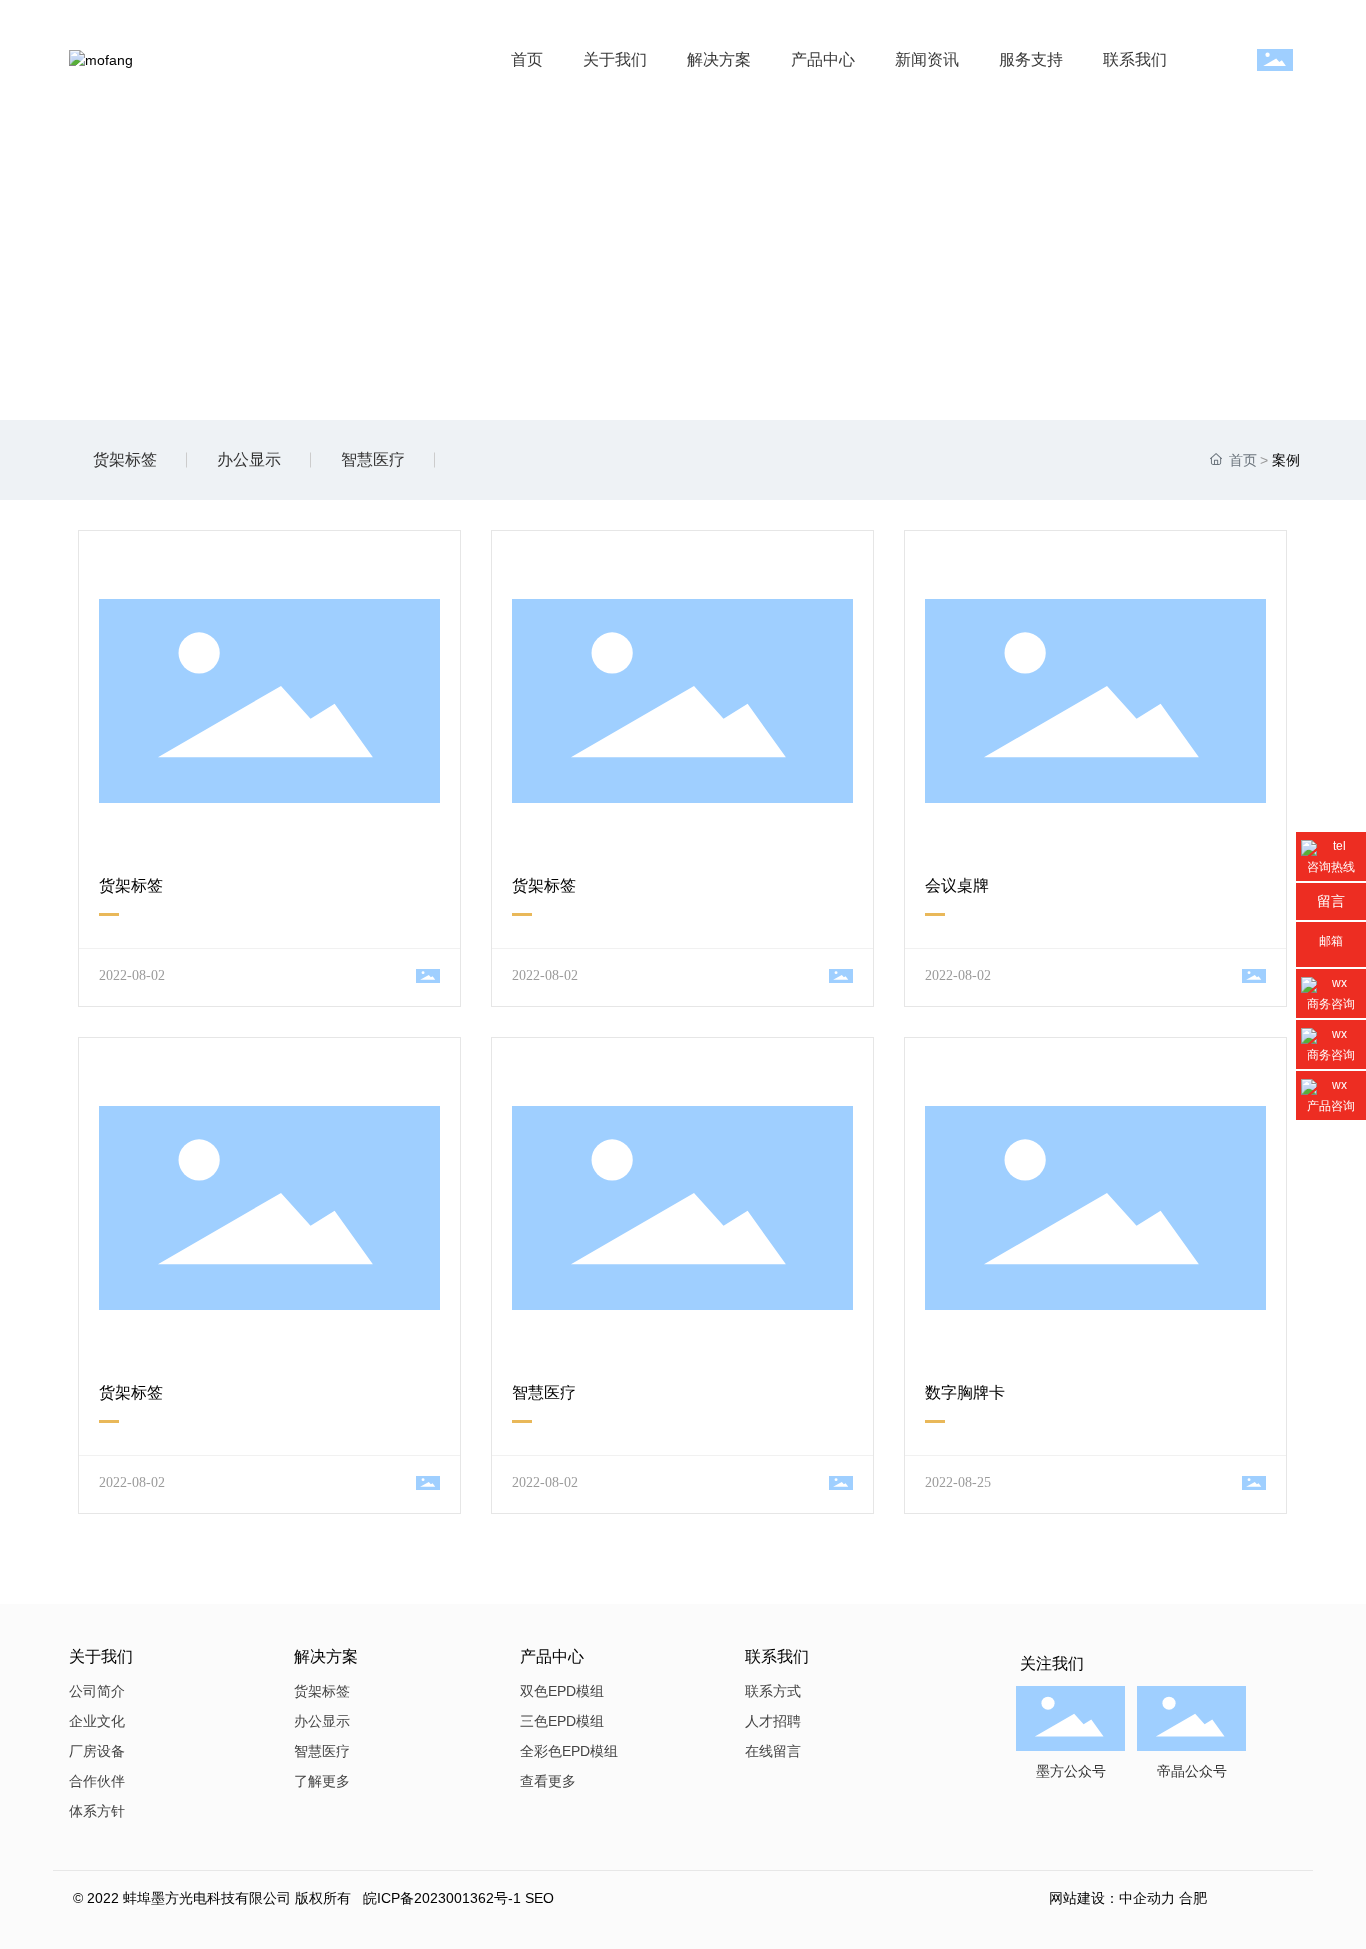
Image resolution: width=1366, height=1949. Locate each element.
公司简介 (97, 1691)
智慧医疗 (373, 459)
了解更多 (322, 1781)
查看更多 (548, 1781)
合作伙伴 (97, 1781)
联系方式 (773, 1691)
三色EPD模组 (562, 1721)
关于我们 (615, 59)
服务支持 (1031, 59)
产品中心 (823, 59)
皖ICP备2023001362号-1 (442, 1898)
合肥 (1193, 1898)
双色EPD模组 (562, 1691)
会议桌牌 (957, 885)
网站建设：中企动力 (1112, 1898)
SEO (539, 1898)
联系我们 (1135, 59)
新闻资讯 (927, 59)
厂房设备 (97, 1751)
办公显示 (249, 459)
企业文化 (97, 1721)
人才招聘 (773, 1721)
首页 (527, 59)
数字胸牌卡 (965, 1392)
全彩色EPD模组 (569, 1751)
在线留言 (773, 1751)
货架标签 (125, 459)
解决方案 (719, 59)
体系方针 (97, 1811)
